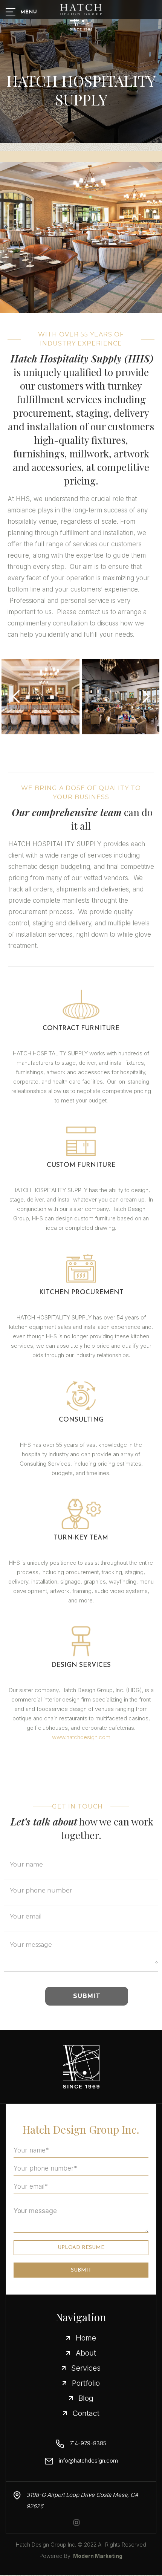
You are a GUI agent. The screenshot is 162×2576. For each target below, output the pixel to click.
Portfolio (86, 2383)
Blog (86, 2398)
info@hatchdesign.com (88, 2461)
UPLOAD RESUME (81, 2248)
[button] (17, 697)
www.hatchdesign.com (81, 1737)
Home (86, 2338)
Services (86, 2368)
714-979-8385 (88, 2443)
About (86, 2353)
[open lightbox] (40, 697)
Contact (86, 2413)
